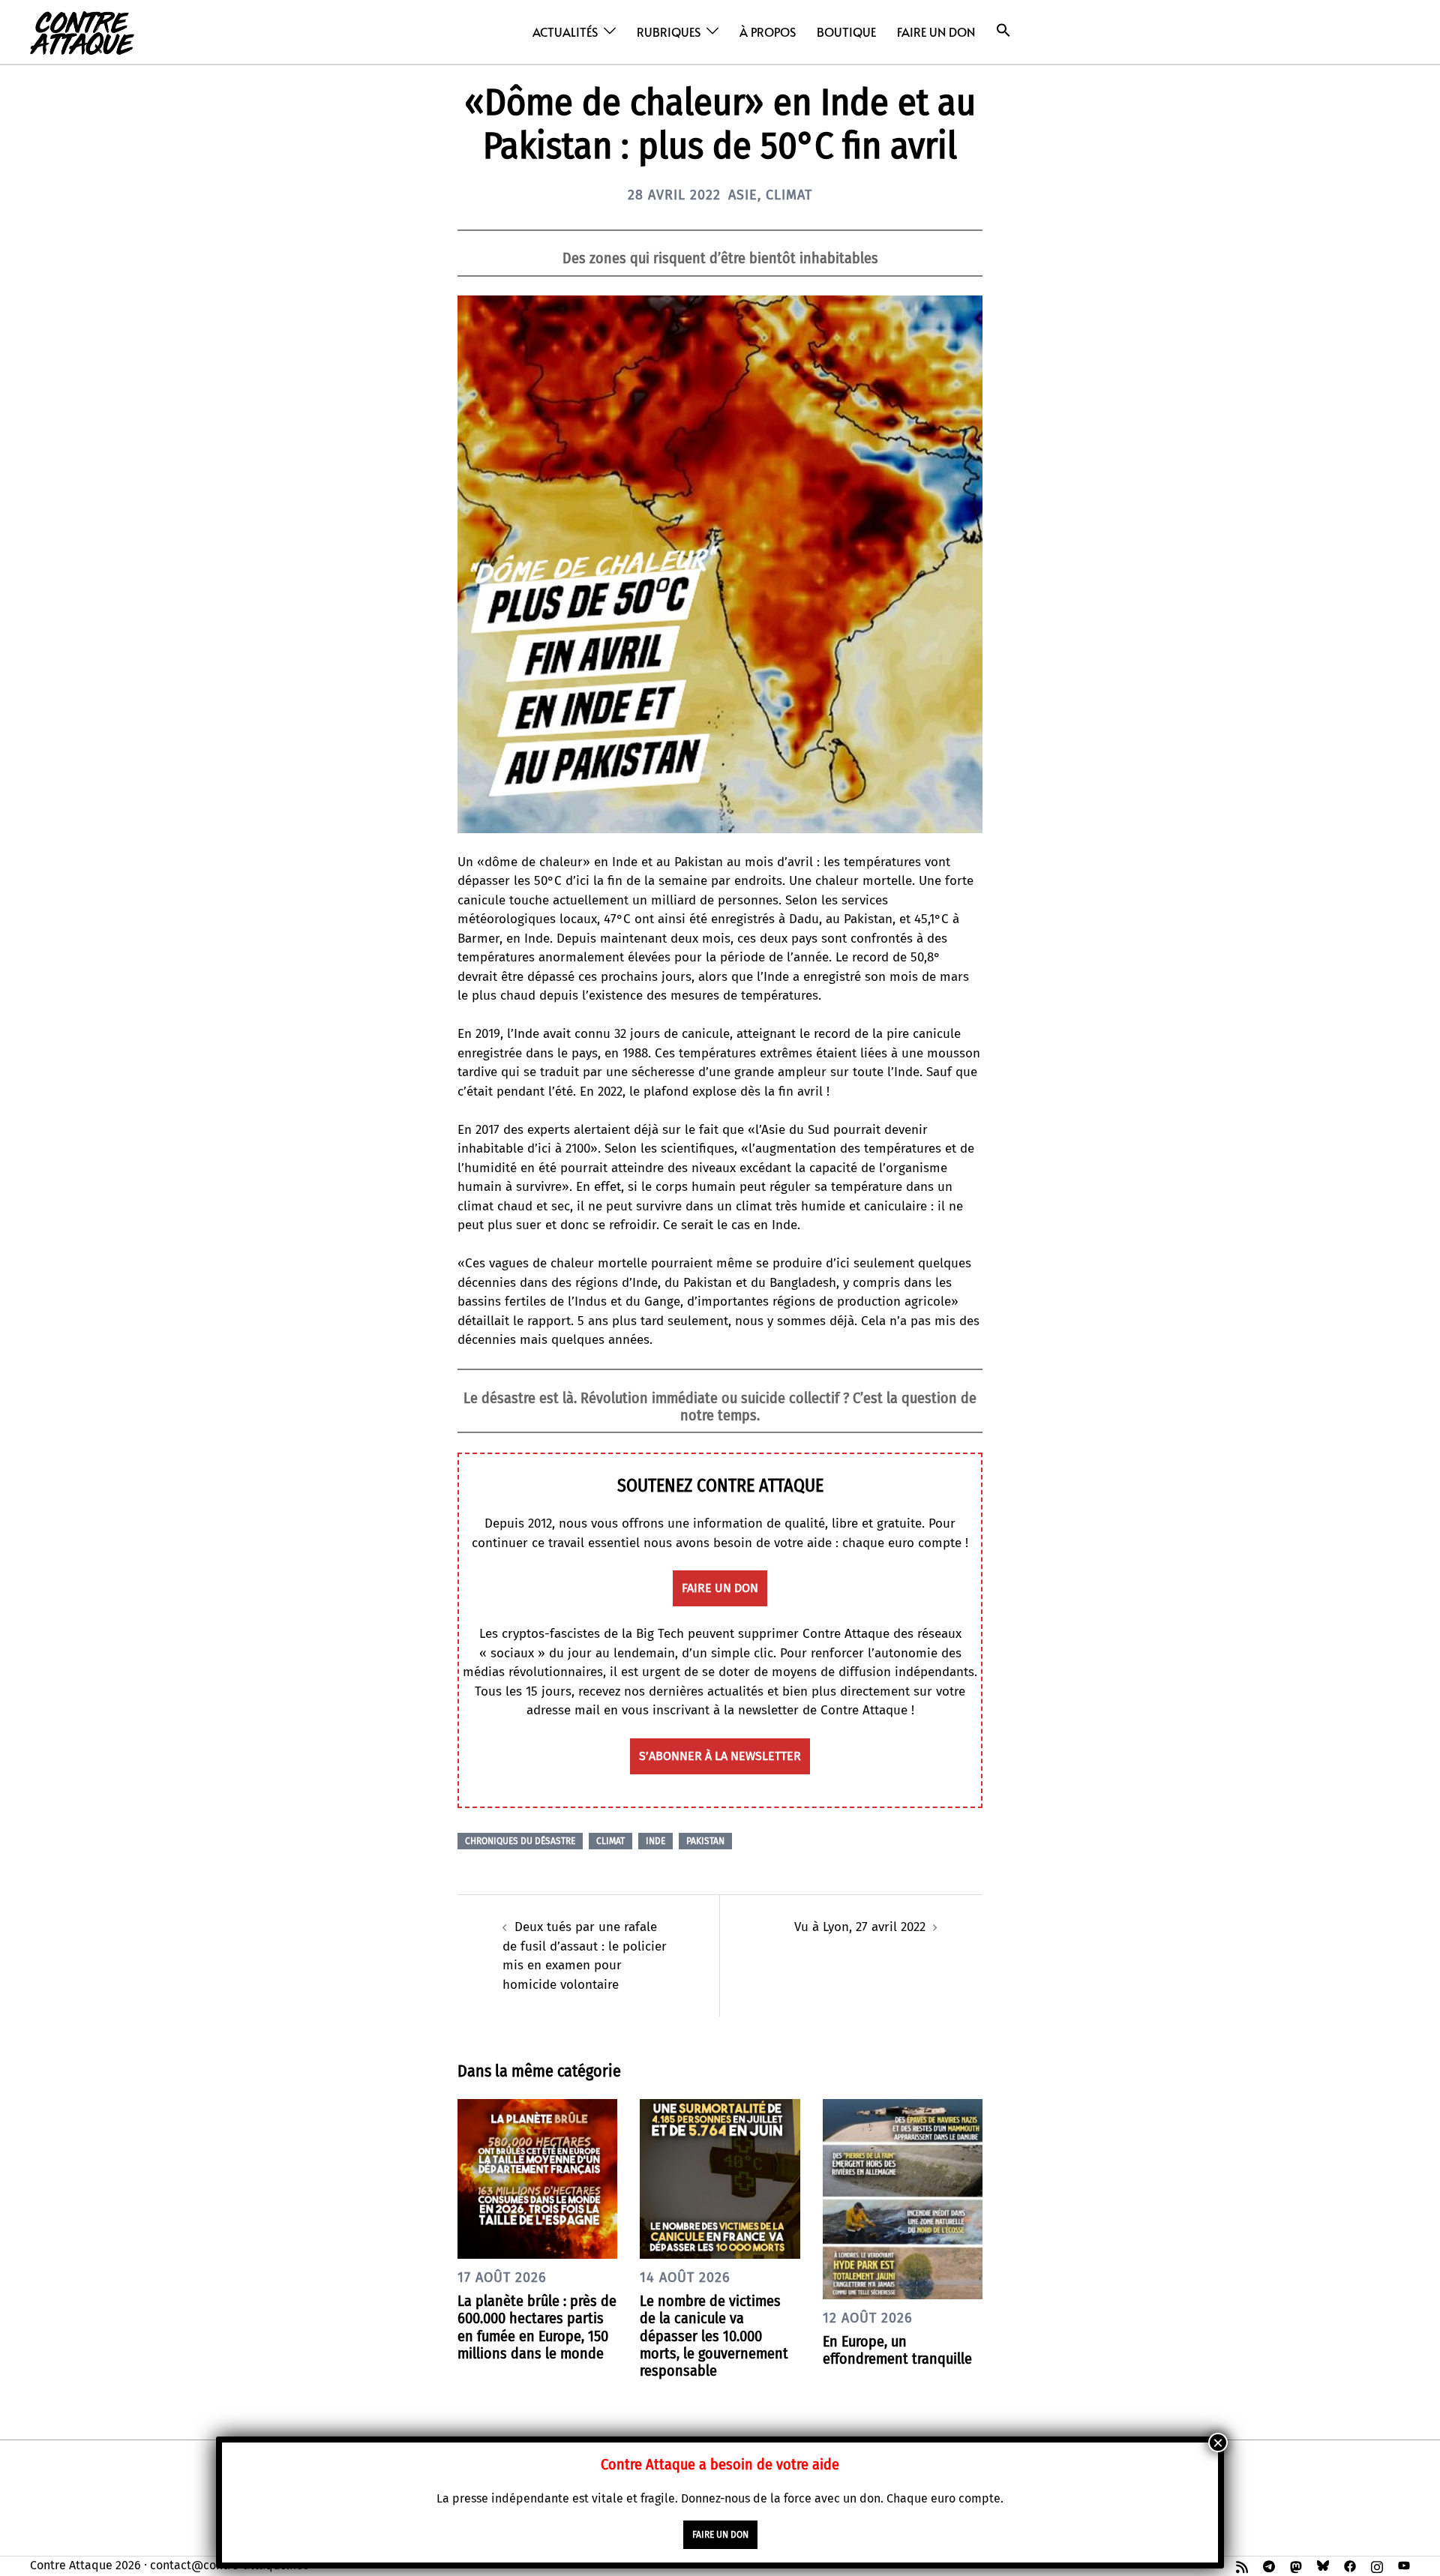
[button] (1003, 30)
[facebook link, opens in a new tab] (1350, 2565)
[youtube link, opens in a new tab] (1404, 2565)
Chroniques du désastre (520, 1841)
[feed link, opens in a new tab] (1242, 2565)
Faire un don (936, 31)
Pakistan (705, 1841)
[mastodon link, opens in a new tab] (1296, 2565)
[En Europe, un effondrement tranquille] (903, 2198)
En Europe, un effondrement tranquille (897, 2350)
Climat (789, 195)
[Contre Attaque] (82, 31)
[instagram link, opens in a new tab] (1377, 2565)
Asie (743, 195)
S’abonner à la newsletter (720, 1756)
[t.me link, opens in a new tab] (1269, 2565)
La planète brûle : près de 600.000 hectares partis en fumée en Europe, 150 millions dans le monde (537, 2327)
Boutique (846, 31)
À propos (768, 31)
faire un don (720, 1588)
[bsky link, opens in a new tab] (1323, 2565)
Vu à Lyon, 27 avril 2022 (860, 1927)
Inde (655, 1841)
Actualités (565, 31)
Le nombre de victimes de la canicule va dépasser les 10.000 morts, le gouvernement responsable (714, 2336)
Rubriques (669, 31)
